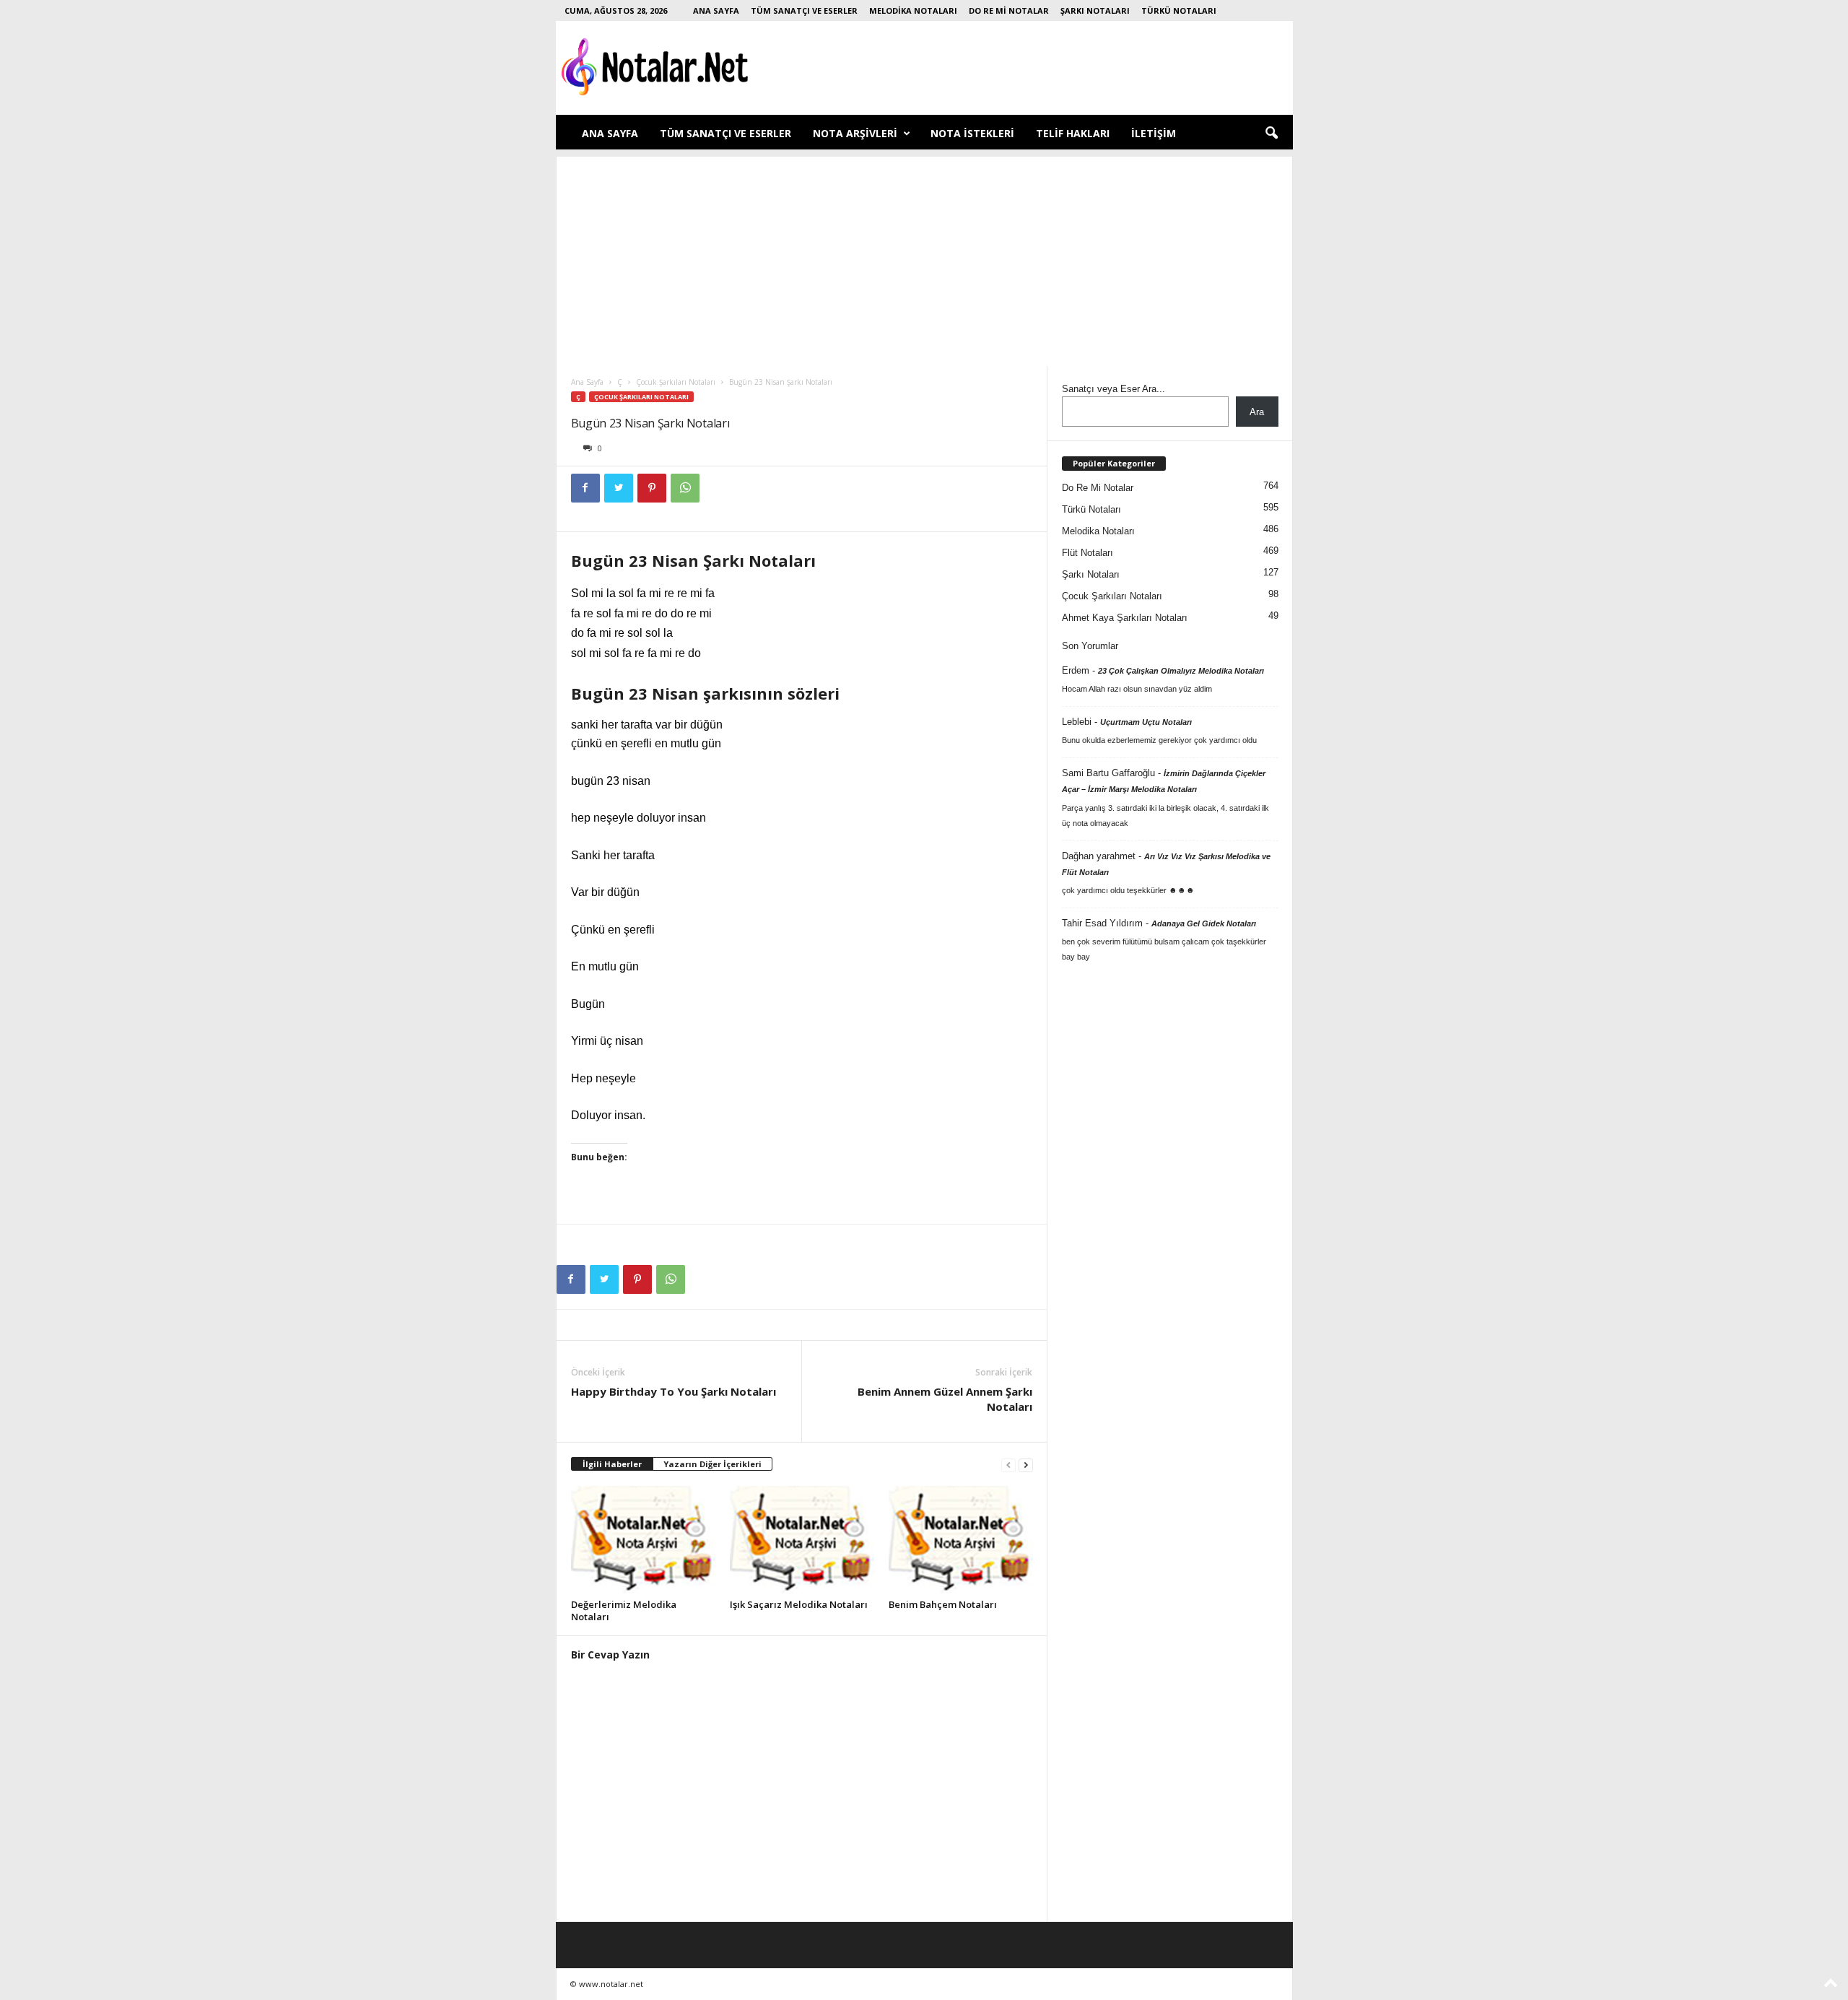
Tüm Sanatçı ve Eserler (804, 10)
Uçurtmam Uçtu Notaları (1146, 722)
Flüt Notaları (1088, 553)
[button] (1271, 134)
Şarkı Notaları (1095, 10)
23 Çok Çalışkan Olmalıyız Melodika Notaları (1181, 671)
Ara (1257, 412)
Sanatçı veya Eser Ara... (1113, 389)
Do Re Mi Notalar (1009, 10)
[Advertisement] (924, 258)
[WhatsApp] (685, 488)
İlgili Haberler (612, 1464)
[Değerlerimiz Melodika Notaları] (643, 1540)
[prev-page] (1008, 1465)
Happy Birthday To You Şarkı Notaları (674, 1391)
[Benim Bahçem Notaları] (961, 1540)
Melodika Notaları (913, 10)
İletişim (1154, 133)
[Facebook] (585, 488)
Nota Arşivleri (855, 133)
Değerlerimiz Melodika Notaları (624, 1610)
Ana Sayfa (716, 10)
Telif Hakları (1073, 133)
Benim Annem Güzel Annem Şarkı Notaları (945, 1399)
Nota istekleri (972, 133)
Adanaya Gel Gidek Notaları (1204, 923)
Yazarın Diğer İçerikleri (712, 1464)
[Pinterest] (652, 488)
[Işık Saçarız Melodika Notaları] (802, 1540)
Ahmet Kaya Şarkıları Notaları (1125, 618)
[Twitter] (619, 488)
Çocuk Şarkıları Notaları (676, 382)
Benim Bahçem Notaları (943, 1604)
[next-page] (1026, 1465)
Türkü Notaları (1179, 10)
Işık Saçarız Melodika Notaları (799, 1604)
